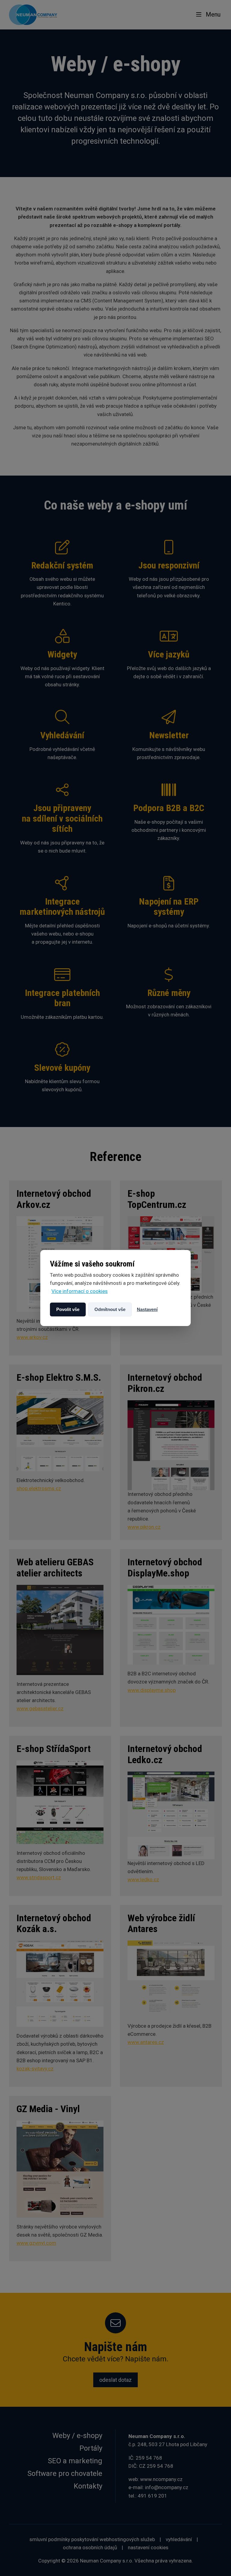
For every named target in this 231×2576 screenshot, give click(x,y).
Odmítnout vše (110, 1309)
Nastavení (147, 1309)
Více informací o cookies (80, 1291)
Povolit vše (68, 1309)
